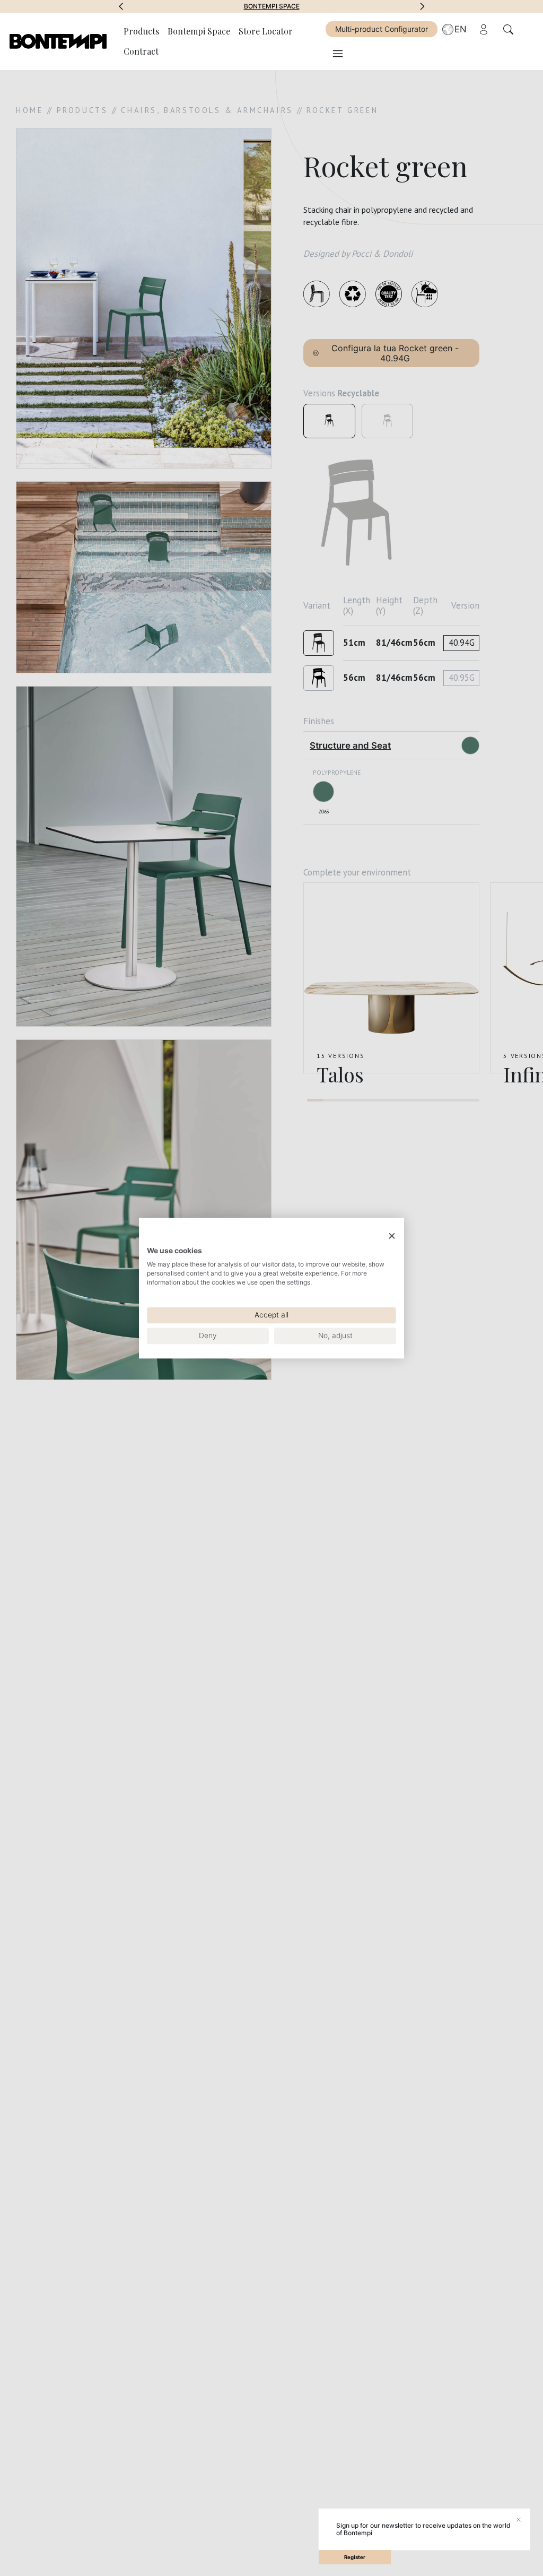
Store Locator (266, 31)
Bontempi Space (272, 6)
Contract (141, 51)
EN (461, 29)
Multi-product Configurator (382, 29)
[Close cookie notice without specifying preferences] (392, 1236)
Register (355, 2557)
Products (141, 31)
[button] (121, 6)
